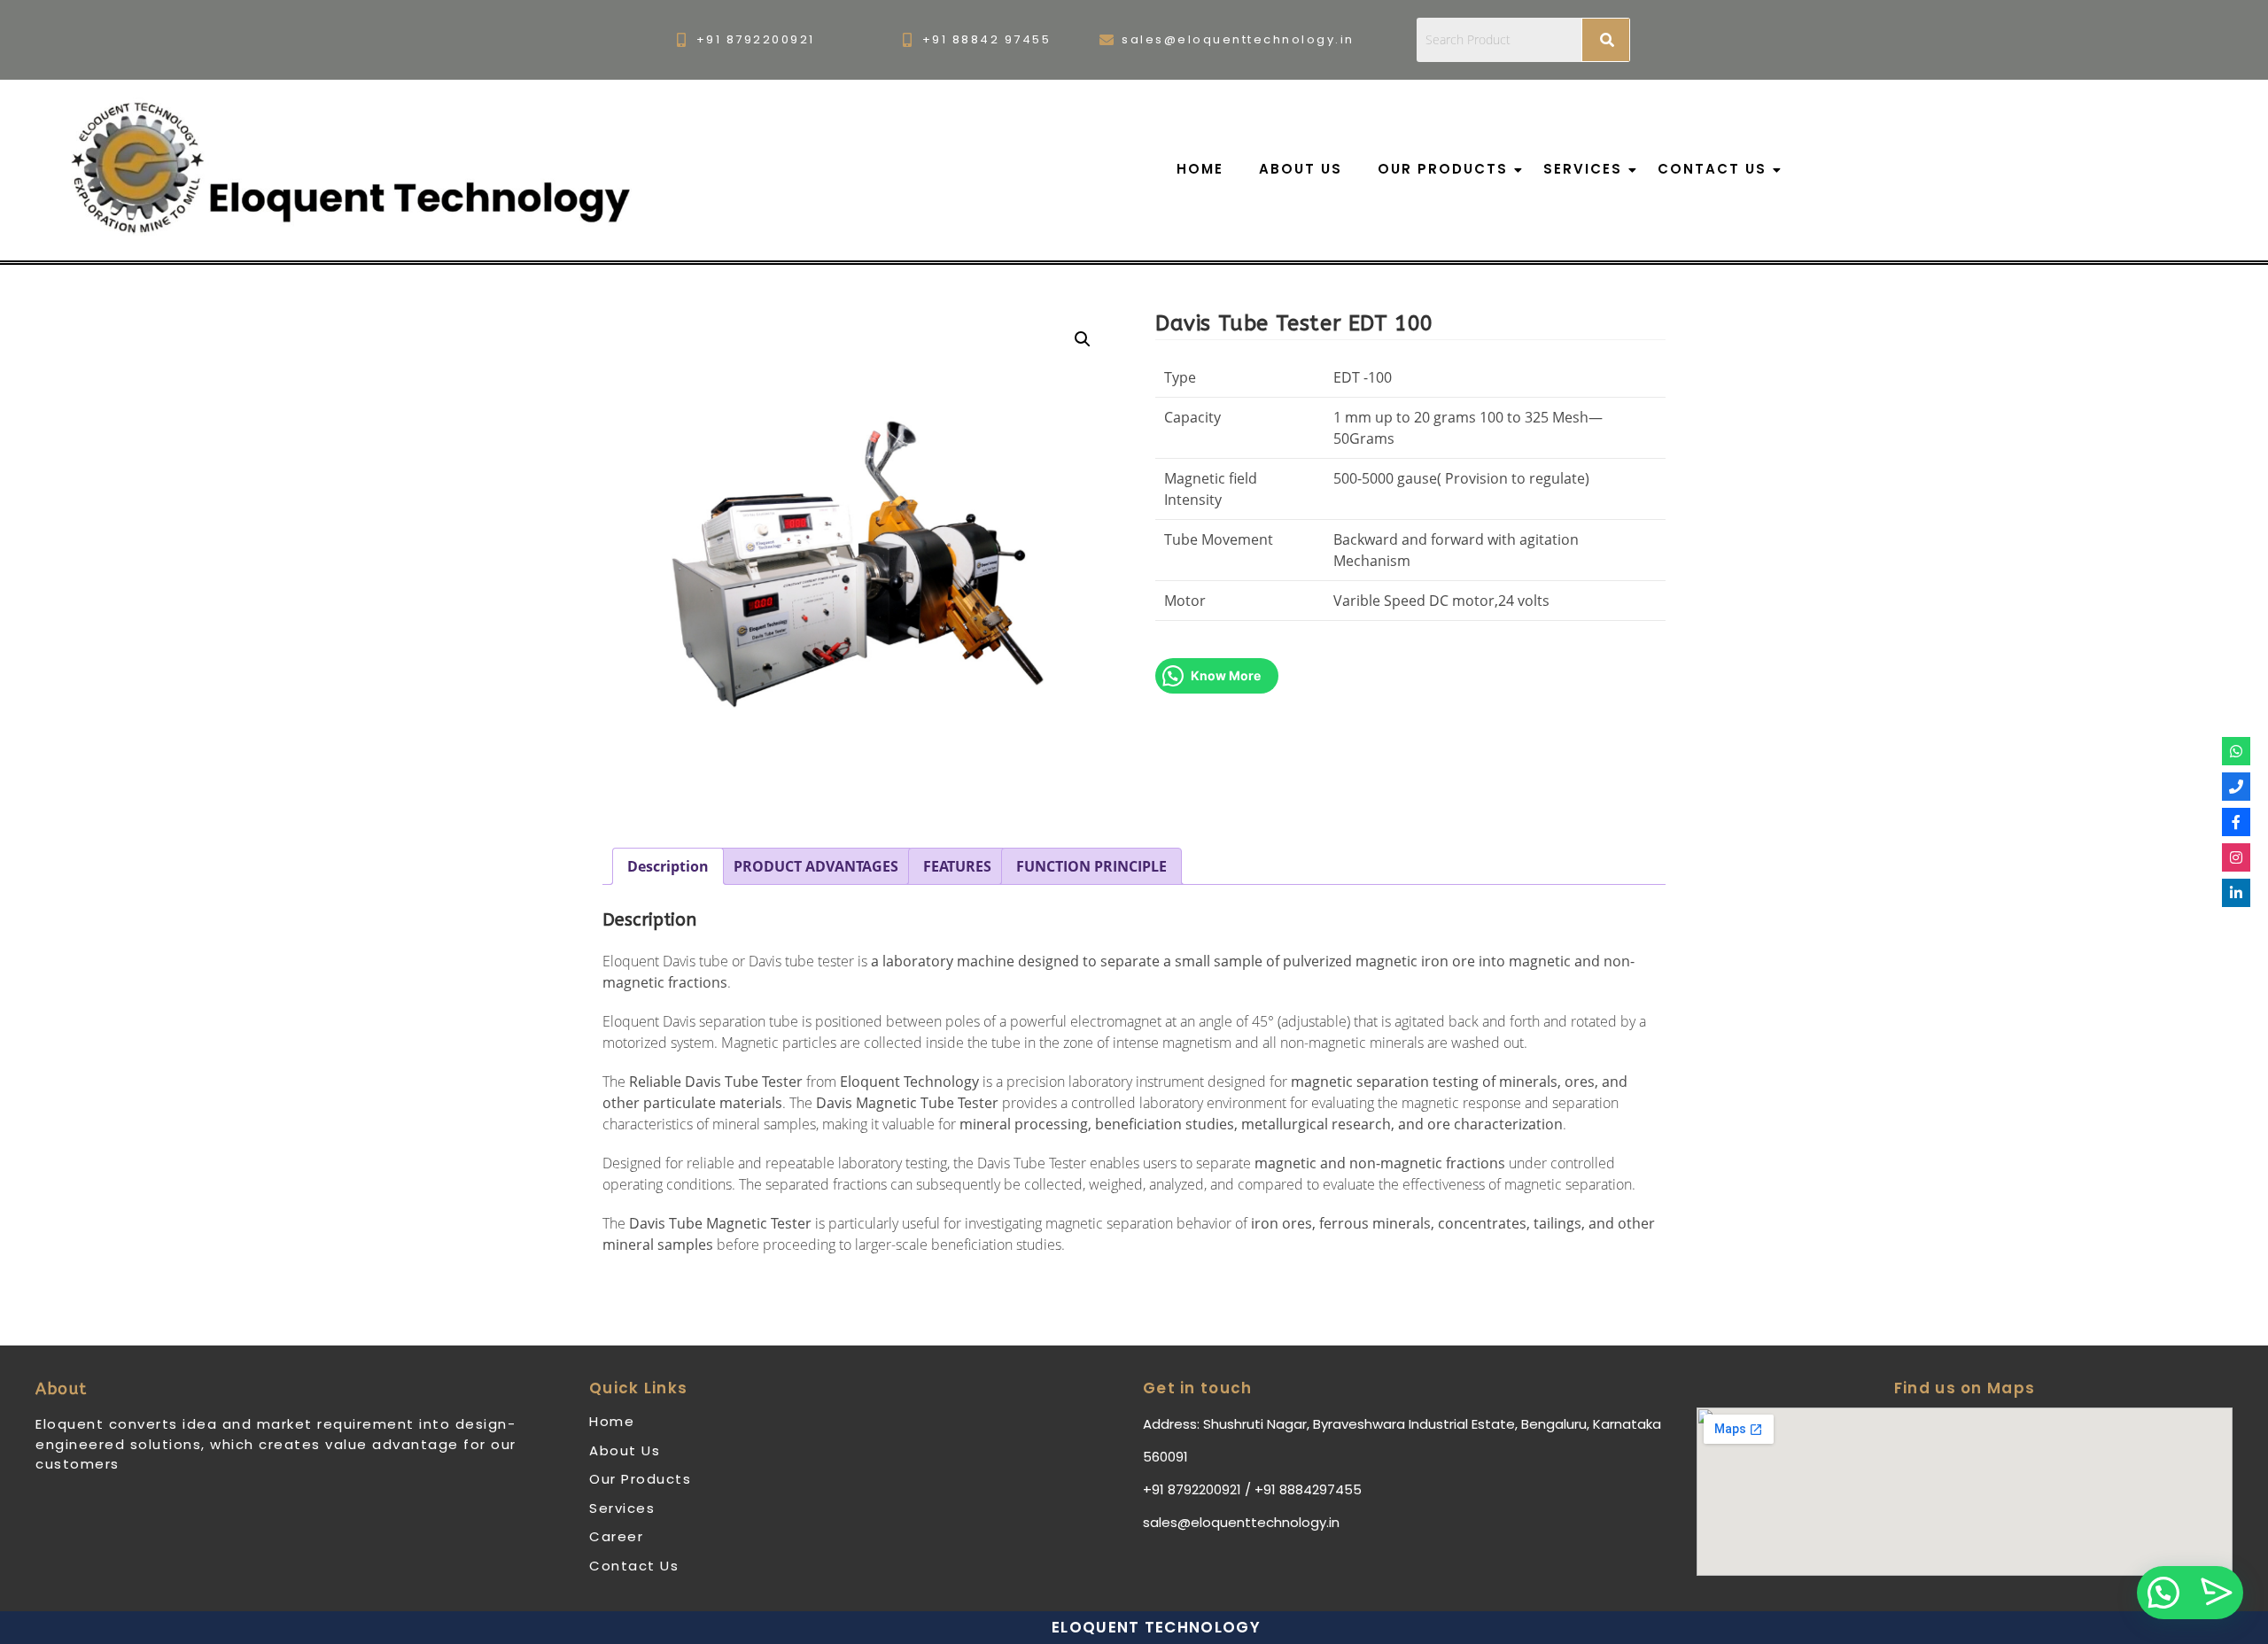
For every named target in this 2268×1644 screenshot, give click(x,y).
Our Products (1443, 169)
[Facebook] (2236, 822)
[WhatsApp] (2236, 751)
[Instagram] (2236, 857)
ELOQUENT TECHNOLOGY (1156, 1627)
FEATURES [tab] (957, 866)
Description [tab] (668, 866)
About (62, 1389)
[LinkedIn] (2236, 893)
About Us (1301, 169)
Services (1583, 169)
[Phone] (2236, 787)
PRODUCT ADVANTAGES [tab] (816, 866)
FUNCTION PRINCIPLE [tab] (1091, 866)
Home (1200, 169)
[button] (1083, 339)
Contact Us (1712, 169)
